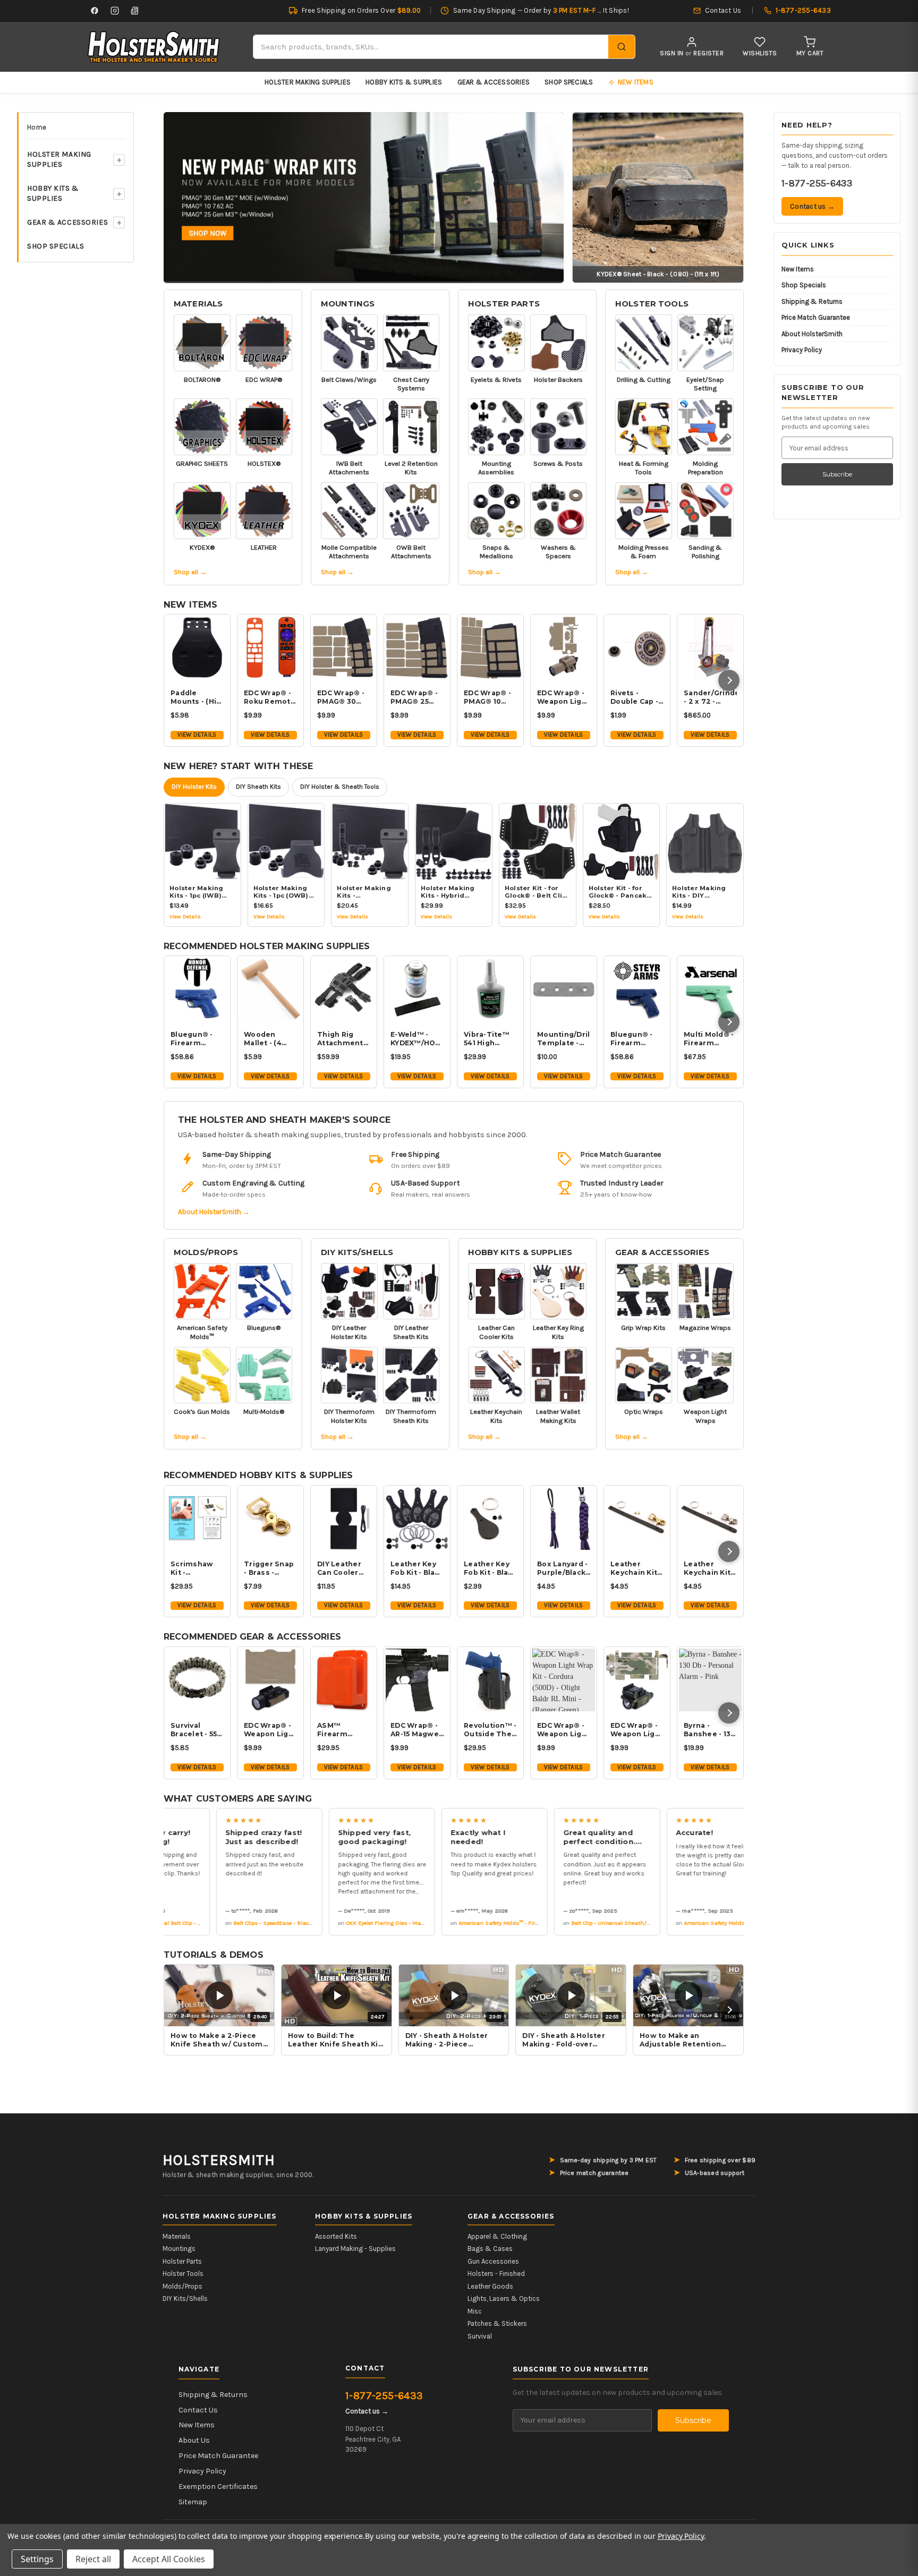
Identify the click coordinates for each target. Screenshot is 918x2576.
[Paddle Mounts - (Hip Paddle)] (197, 647)
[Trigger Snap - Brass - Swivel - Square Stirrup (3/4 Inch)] (270, 1519)
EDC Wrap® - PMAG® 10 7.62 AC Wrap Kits (488, 697)
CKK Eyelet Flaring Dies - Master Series (365, 1922)
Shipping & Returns (812, 301)
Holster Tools (652, 304)
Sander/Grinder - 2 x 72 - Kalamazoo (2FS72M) (710, 697)
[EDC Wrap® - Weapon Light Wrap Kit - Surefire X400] (564, 647)
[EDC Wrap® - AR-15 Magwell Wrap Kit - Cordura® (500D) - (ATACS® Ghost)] (417, 1680)
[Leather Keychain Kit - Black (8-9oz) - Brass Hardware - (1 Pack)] (637, 1519)
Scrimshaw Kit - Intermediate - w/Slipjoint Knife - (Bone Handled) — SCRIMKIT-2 (196, 1568)
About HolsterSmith (812, 334)
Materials (198, 304)
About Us (194, 2440)
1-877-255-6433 (817, 183)
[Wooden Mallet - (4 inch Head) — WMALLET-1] (270, 989)
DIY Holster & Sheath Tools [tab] (340, 787)
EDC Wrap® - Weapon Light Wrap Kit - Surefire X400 (563, 697)
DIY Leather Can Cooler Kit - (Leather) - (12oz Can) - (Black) (343, 1568)
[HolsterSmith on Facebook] (95, 11)
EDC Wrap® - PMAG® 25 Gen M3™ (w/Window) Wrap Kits (414, 697)
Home (37, 127)
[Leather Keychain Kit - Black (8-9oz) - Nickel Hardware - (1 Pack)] (710, 1519)
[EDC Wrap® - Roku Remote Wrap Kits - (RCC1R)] (270, 647)
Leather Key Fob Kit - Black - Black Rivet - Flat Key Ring (490, 1568)
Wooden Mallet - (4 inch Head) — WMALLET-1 (268, 1039)
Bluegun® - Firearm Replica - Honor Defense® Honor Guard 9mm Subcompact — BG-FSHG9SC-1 (195, 1039)
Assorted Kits (336, 2236)
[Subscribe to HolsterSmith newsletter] (135, 11)
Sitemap (193, 2502)
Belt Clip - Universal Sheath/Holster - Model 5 (598, 1922)
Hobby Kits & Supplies (404, 82)
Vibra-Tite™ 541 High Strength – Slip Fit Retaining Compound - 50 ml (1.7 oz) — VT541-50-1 (488, 1039)
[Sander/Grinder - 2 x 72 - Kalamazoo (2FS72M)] (710, 647)
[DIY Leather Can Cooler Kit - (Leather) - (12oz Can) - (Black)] (344, 1519)
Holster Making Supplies (308, 82)
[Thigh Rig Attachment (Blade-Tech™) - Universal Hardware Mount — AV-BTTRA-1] (344, 989)
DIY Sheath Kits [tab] (258, 787)
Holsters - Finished (496, 2274)
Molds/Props (206, 1252)
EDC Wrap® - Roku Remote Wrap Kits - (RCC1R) (270, 697)
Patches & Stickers (497, 2323)
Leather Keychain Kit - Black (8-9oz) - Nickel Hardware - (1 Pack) (709, 1568)
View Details (197, 735)
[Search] (622, 47)
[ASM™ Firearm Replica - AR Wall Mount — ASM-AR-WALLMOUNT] (344, 1680)
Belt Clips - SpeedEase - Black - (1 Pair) (252, 1922)
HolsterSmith (219, 2160)
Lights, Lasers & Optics (504, 2298)
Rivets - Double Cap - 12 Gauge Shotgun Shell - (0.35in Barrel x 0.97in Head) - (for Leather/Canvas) (637, 697)
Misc (475, 2311)
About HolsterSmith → (214, 1212)
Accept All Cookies (169, 2559)
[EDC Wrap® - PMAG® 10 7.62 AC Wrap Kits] (490, 647)
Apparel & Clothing (497, 2236)
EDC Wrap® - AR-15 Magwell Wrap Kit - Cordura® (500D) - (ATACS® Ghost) (417, 1730)
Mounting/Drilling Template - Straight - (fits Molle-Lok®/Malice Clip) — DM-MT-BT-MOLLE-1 (564, 1039)
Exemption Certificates (218, 2487)
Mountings (348, 304)
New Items (798, 269)
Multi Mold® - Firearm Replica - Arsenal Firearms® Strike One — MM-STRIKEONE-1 (709, 1039)
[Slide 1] (364, 197)
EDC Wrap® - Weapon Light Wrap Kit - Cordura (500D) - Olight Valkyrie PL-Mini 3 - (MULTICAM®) (637, 1730)
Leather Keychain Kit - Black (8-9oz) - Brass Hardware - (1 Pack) (636, 1568)
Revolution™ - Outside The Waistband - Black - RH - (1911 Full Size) (490, 1730)
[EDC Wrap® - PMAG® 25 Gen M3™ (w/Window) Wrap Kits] (417, 647)
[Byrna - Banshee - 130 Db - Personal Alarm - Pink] (710, 1680)
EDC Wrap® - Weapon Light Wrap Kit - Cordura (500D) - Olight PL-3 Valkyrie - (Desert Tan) (270, 1730)
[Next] (729, 680)
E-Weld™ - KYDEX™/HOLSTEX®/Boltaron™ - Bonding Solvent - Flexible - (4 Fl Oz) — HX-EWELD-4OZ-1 (417, 1039)
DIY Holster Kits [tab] (194, 787)
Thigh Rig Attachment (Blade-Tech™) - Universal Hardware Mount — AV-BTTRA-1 (341, 1039)
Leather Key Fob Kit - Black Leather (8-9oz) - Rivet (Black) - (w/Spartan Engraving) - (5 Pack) (417, 1568)
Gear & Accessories (494, 82)
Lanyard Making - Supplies (355, 2249)
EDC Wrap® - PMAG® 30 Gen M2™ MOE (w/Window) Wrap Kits (341, 697)
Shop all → (190, 572)
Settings (37, 2559)
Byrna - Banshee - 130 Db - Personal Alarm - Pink (709, 1730)
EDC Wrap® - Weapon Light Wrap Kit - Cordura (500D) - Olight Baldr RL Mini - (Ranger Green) (563, 1730)
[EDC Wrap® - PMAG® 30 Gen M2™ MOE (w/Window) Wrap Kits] (344, 647)
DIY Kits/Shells (357, 1252)
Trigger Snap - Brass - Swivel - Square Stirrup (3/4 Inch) (269, 1568)
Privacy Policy (802, 350)
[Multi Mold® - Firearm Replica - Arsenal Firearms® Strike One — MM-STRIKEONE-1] (710, 989)
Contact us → (812, 206)
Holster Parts (504, 304)
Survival (480, 2336)
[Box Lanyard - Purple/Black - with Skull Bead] (564, 1519)
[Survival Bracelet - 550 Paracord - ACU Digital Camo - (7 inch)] (197, 1680)
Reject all (93, 2559)
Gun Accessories (493, 2261)
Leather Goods (490, 2286)
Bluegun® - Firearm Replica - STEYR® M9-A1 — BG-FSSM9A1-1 (637, 1039)
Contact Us (198, 2410)
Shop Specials (569, 82)
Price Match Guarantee (816, 317)
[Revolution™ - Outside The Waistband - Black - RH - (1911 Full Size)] (490, 1680)
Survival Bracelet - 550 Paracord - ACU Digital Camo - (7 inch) (196, 1730)
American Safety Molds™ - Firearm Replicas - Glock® (495, 1922)
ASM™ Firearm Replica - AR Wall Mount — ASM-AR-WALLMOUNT (342, 1730)
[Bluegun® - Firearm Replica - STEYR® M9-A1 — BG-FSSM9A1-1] (637, 989)
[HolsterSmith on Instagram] (115, 11)
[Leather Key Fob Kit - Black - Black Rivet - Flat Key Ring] (490, 1519)
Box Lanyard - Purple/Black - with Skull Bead (564, 1568)
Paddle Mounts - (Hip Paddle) (196, 697)
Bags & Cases (490, 2249)
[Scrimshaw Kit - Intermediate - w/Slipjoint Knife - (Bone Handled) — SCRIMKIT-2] (197, 1519)
